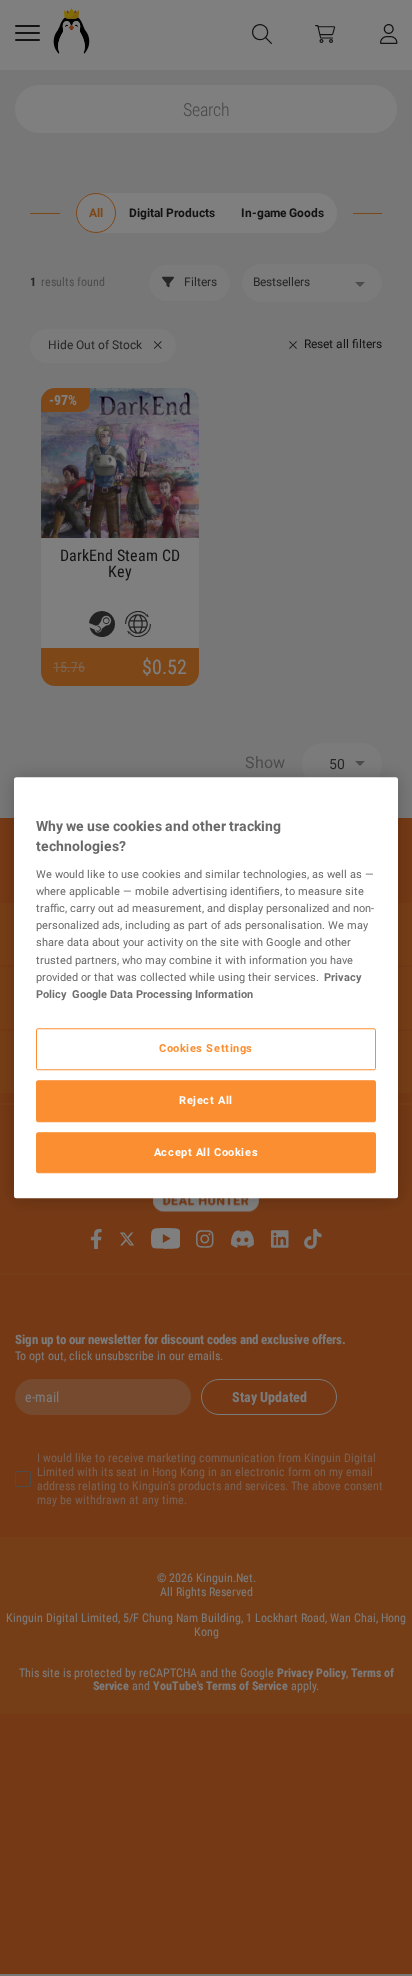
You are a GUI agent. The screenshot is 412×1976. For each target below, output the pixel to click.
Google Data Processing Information (162, 994)
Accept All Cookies (206, 1152)
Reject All (206, 1100)
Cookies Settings (206, 1048)
